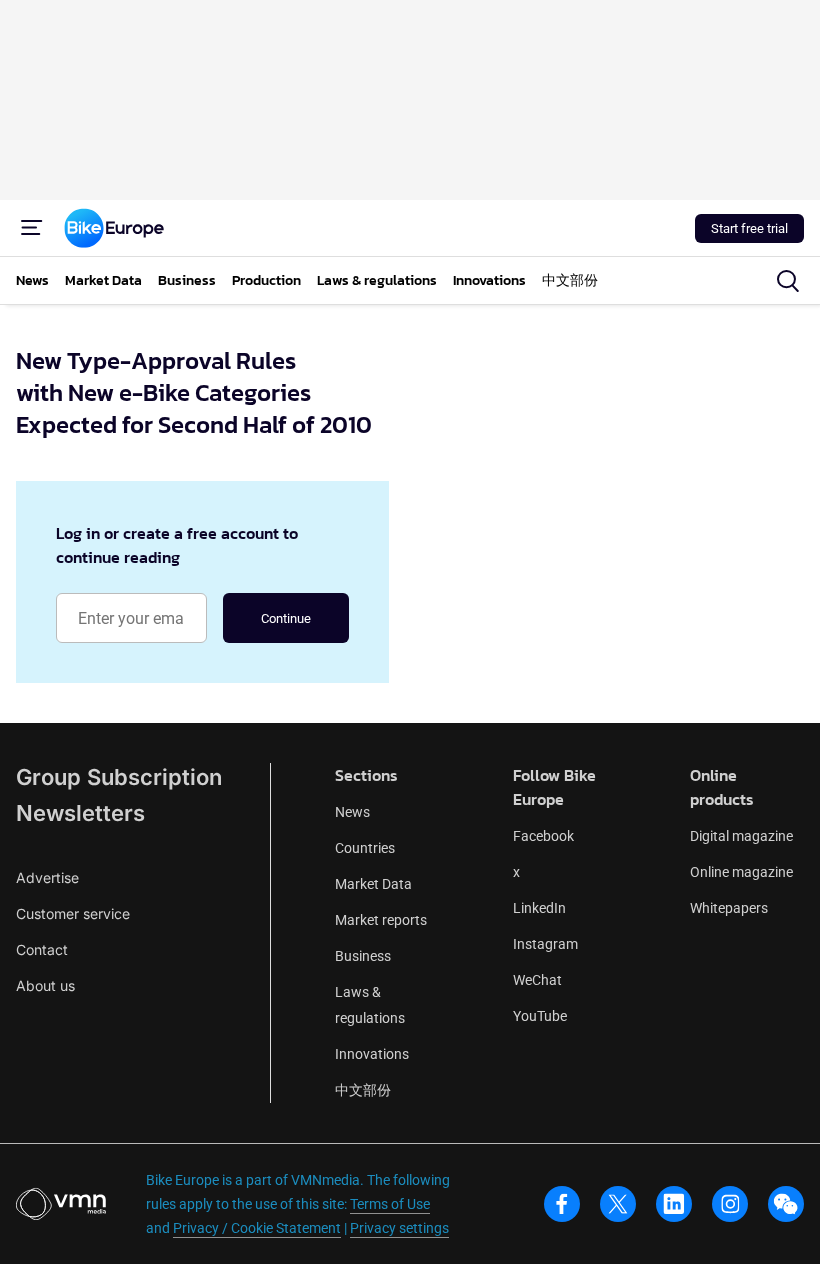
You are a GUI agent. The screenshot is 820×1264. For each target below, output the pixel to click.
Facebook (543, 836)
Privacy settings (399, 1228)
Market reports (381, 920)
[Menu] (32, 228)
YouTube (540, 1016)
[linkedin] (674, 1204)
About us (45, 985)
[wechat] (786, 1204)
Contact (42, 949)
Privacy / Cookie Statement (257, 1228)
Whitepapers (729, 908)
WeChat (537, 980)
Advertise (47, 877)
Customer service (73, 913)
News (352, 812)
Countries (365, 848)
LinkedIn (539, 908)
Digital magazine (741, 836)
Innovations (372, 1054)
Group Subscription (119, 777)
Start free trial (749, 228)
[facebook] (562, 1204)
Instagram (545, 944)
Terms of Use (390, 1204)
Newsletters (80, 813)
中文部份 (363, 1090)
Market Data (373, 884)
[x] (618, 1204)
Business (363, 956)
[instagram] (730, 1204)
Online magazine (741, 872)
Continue (286, 618)
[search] (788, 281)
